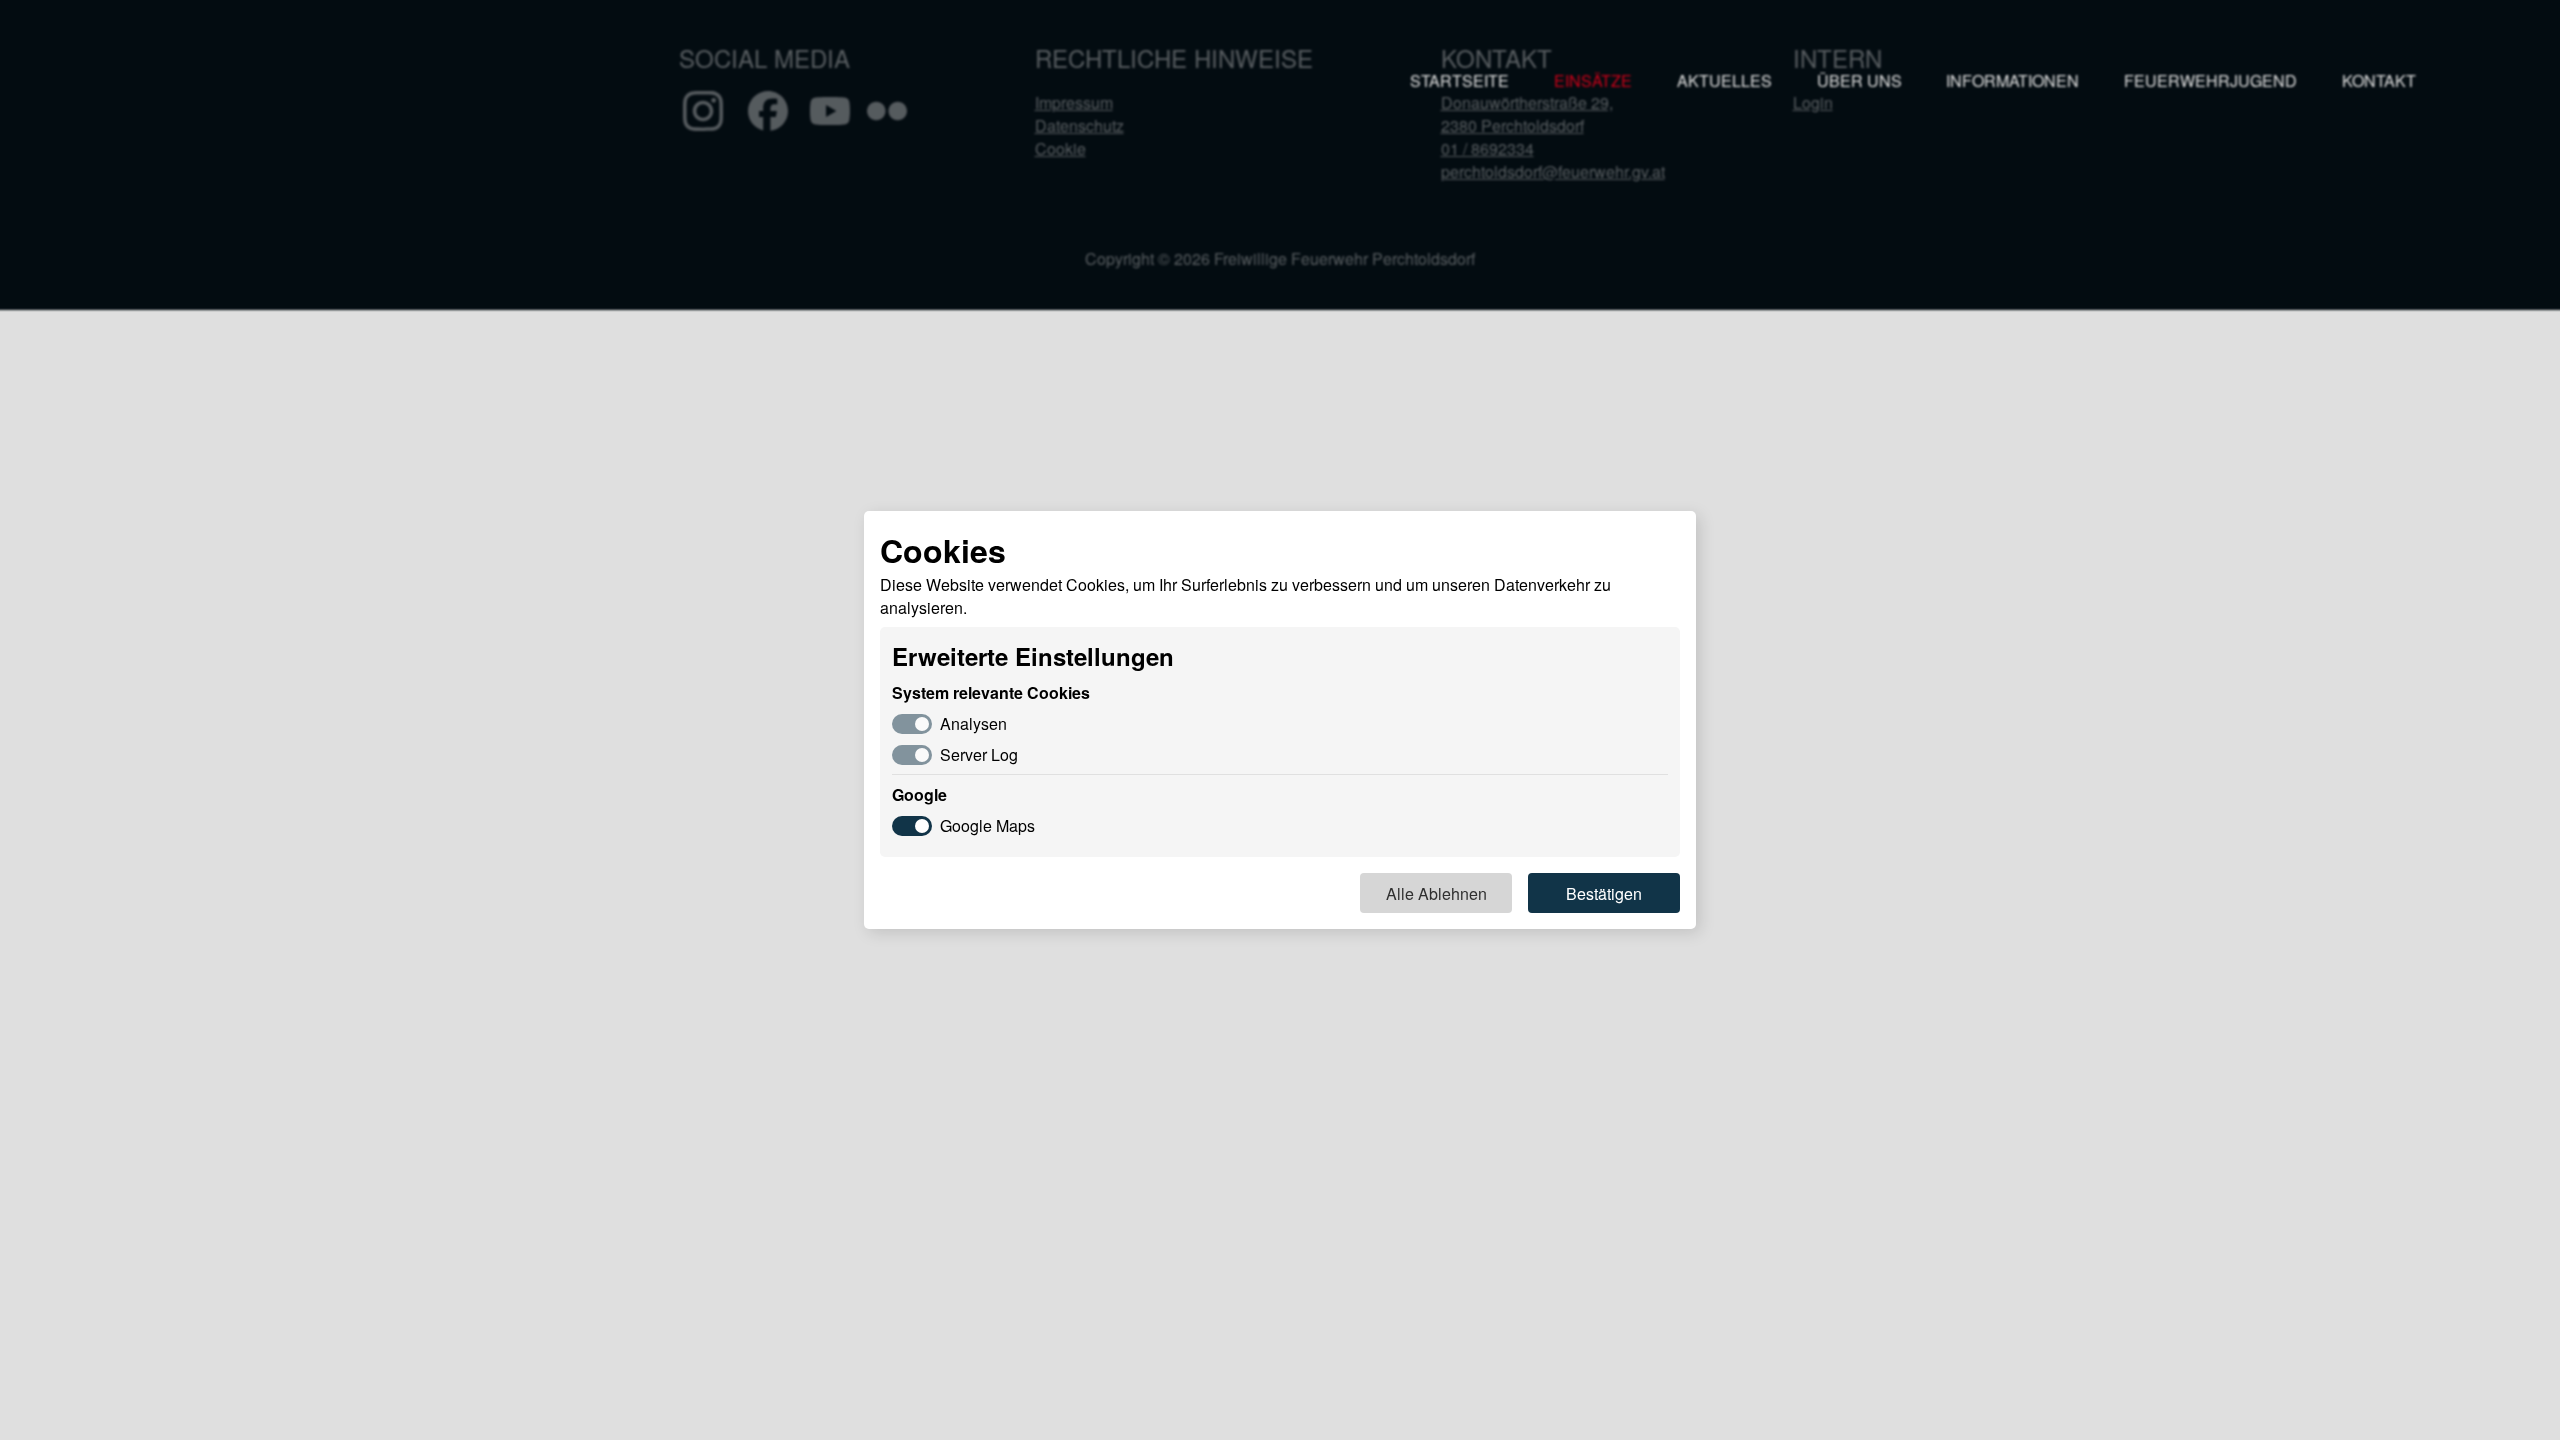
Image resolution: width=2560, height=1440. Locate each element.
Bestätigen (1604, 893)
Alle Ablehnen (1436, 893)
